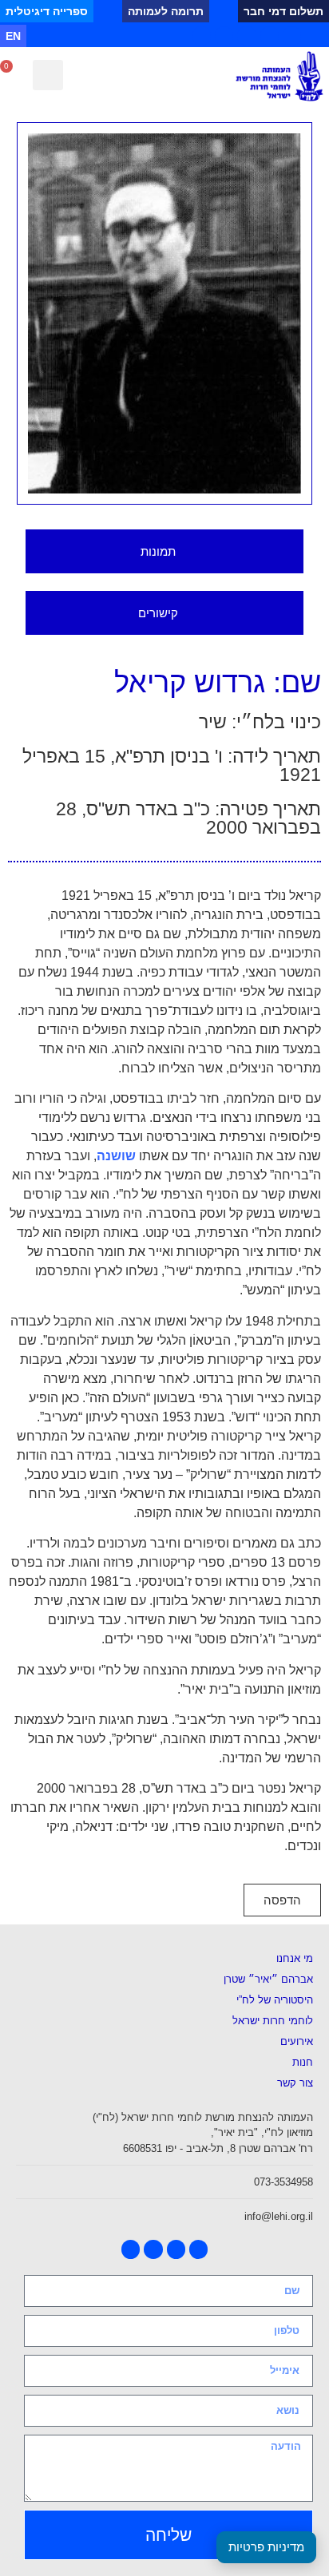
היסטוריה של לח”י (275, 2000)
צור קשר (295, 2083)
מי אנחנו (295, 1958)
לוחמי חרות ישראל (273, 2021)
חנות (303, 2062)
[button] (48, 75)
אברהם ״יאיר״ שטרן (268, 1979)
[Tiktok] (224, 36)
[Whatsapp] (202, 36)
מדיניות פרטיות (266, 2547)
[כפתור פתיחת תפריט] (164, 76)
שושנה (116, 1156)
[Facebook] (292, 36)
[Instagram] (246, 36)
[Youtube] (270, 36)
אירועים (297, 2041)
